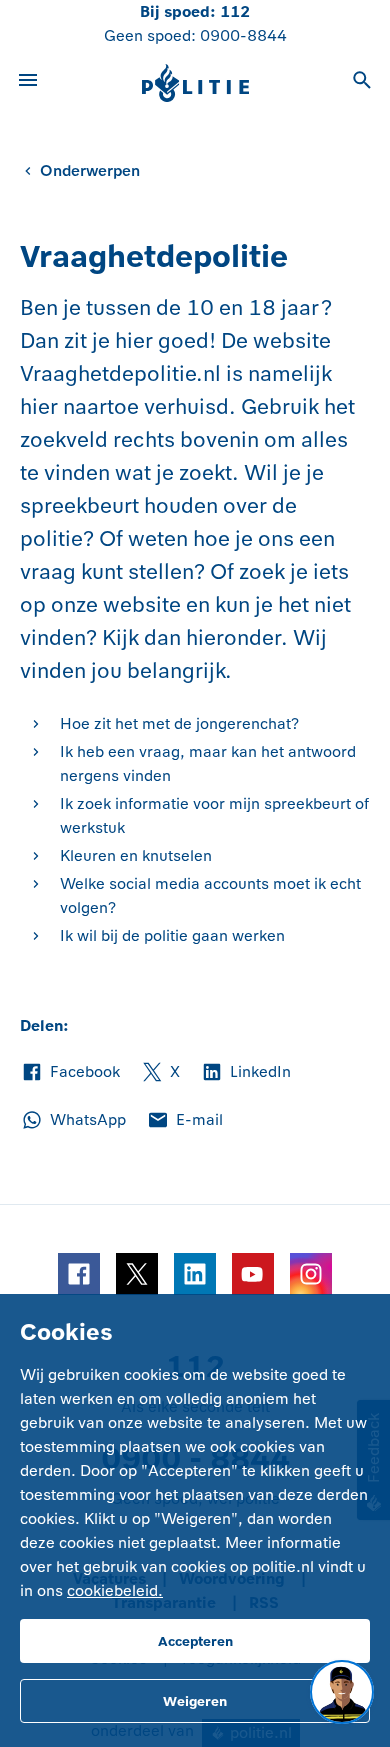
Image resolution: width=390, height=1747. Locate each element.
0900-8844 (243, 35)
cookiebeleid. (115, 1590)
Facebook (70, 1073)
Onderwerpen (90, 170)
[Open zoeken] (362, 83)
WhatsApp (73, 1121)
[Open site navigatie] (28, 83)
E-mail (184, 1121)
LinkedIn (245, 1073)
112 (235, 11)
